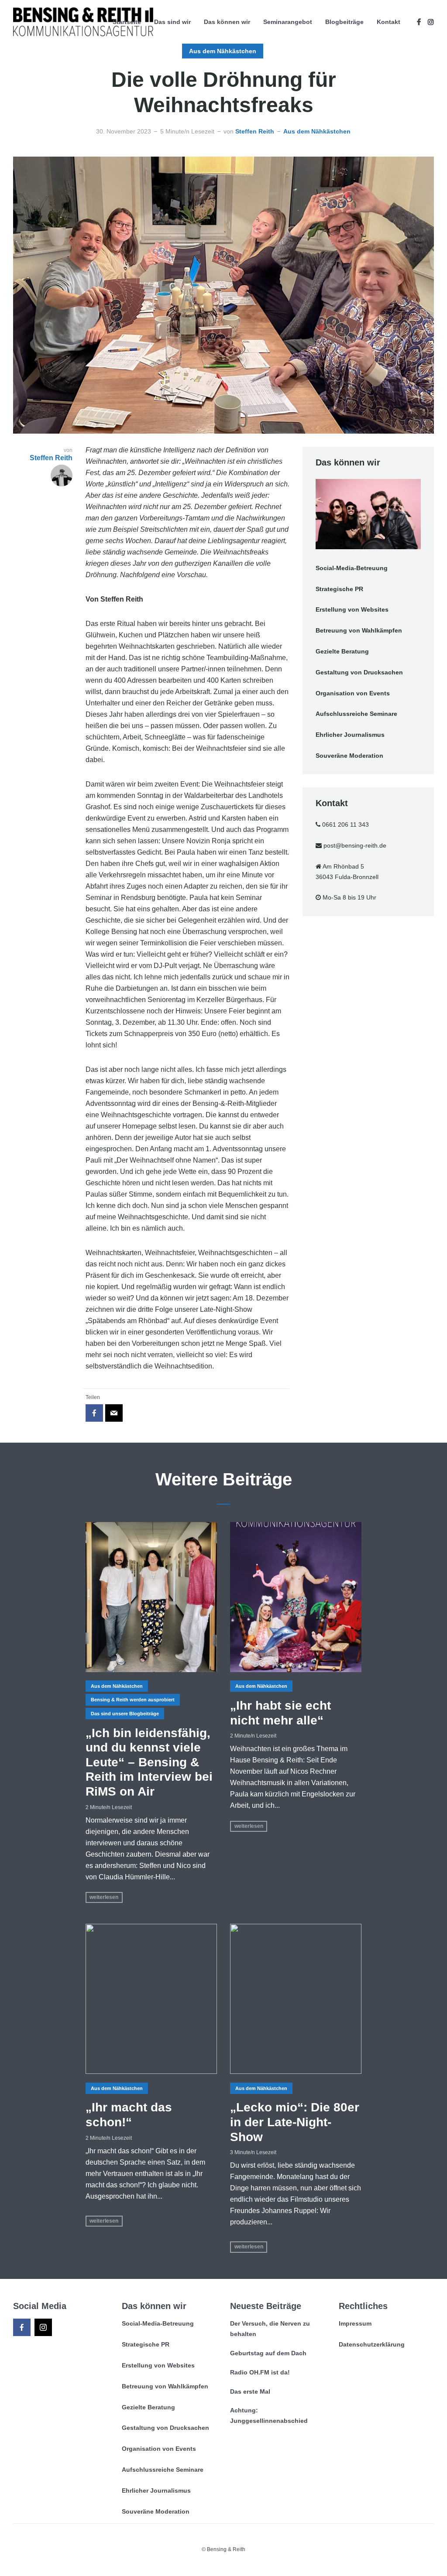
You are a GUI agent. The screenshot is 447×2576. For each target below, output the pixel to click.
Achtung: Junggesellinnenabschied (269, 2415)
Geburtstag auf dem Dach (268, 2353)
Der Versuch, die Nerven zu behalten (270, 2329)
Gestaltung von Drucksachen (359, 672)
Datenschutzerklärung (372, 2344)
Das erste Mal (250, 2391)
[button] (19, 2557)
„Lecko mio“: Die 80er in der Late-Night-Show (295, 2122)
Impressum (355, 2323)
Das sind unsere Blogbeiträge (125, 1714)
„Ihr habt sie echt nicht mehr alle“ (280, 1713)
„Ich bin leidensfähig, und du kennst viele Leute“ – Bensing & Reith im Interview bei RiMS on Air (149, 1762)
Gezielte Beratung (342, 651)
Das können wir (227, 22)
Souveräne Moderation (349, 756)
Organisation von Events (353, 693)
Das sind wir (172, 22)
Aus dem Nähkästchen (223, 51)
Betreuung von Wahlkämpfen (359, 630)
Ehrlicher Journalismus (350, 735)
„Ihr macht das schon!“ (129, 2115)
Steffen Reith (255, 131)
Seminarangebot (288, 22)
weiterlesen (104, 1897)
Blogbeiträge (344, 22)
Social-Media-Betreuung (352, 568)
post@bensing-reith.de (355, 845)
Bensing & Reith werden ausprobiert (133, 1700)
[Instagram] (43, 2327)
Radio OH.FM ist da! (260, 2372)
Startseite (127, 22)
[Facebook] (22, 2327)
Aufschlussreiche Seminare (356, 714)
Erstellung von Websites (352, 609)
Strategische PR (339, 589)
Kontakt (389, 22)
